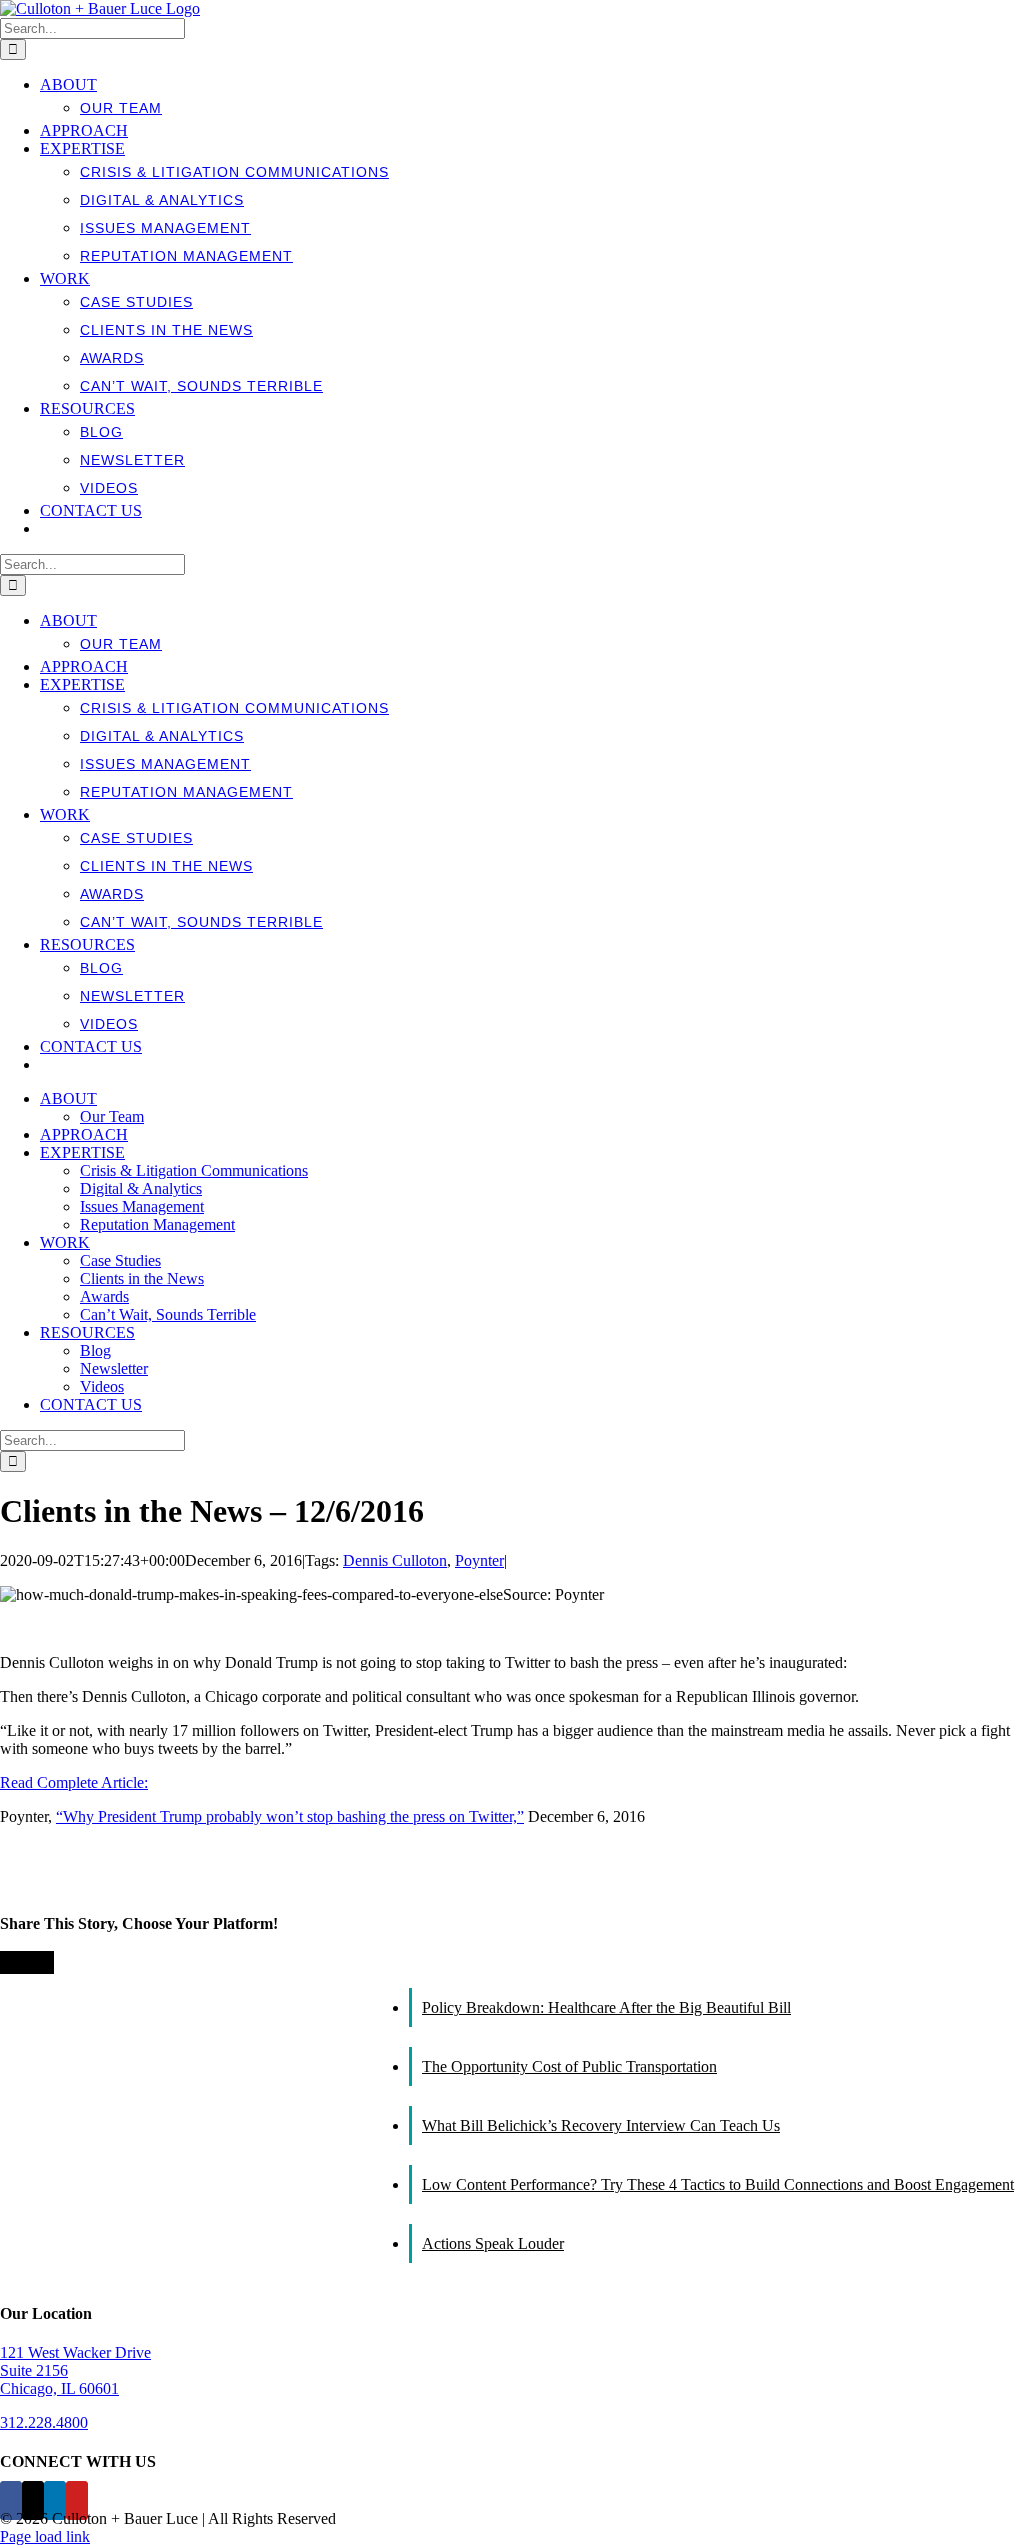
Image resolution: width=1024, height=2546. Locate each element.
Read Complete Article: (74, 1782)
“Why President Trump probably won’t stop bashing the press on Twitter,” (290, 1816)
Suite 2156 (34, 2370)
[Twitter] (33, 2500)
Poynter (479, 1560)
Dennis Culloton (395, 1560)
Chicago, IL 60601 (59, 2388)
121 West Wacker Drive (75, 2352)
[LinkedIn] (55, 2500)
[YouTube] (77, 2500)
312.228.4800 (44, 2422)
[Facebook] (11, 2500)
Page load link (45, 2536)
